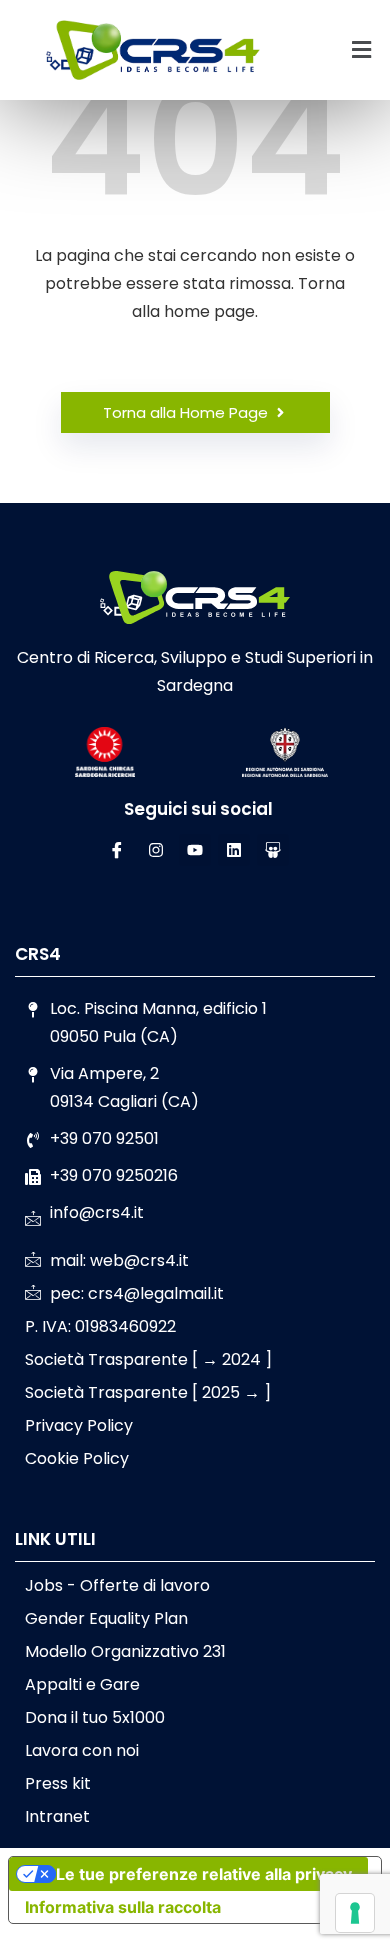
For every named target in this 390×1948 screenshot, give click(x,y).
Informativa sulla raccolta (123, 1907)
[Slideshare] (273, 850)
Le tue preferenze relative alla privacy (204, 1874)
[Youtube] (195, 850)
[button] (361, 50)
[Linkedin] (234, 850)
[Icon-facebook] (117, 850)
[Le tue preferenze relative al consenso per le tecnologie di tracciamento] (355, 1913)
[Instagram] (156, 850)
